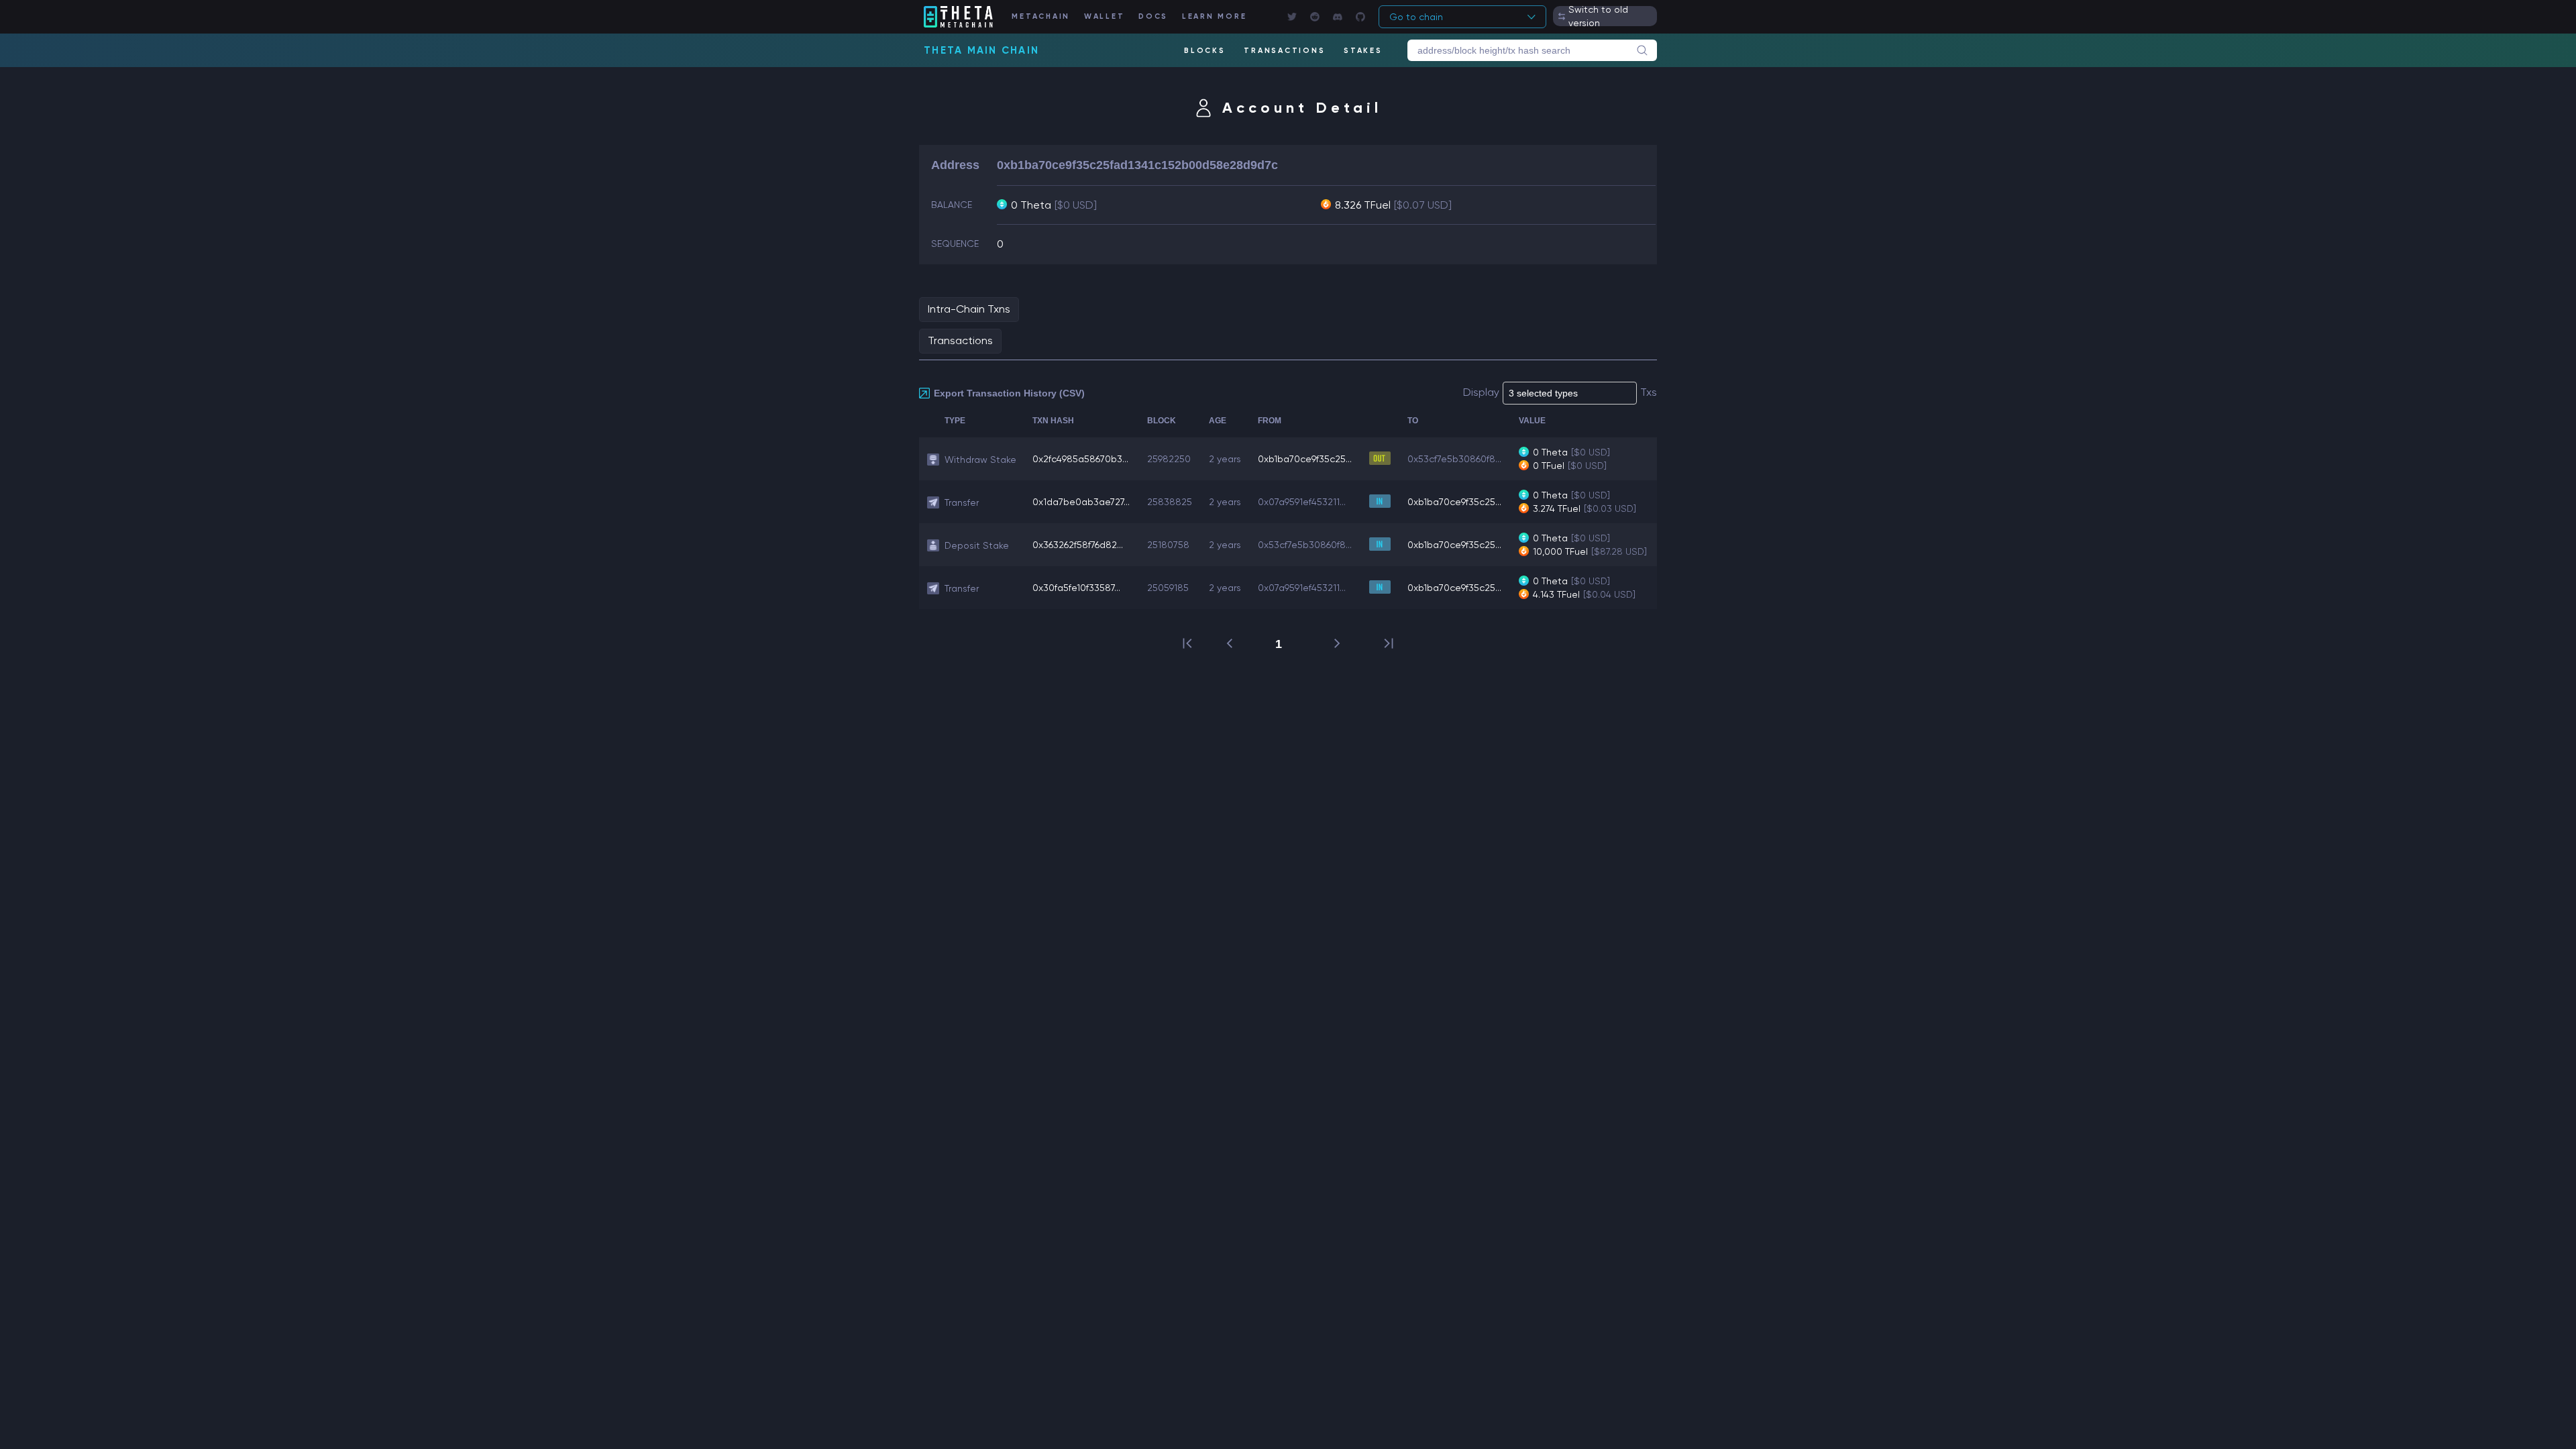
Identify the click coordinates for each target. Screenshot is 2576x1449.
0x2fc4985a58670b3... (1080, 459)
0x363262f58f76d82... (1078, 545)
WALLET (1105, 16)
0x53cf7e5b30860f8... (1454, 459)
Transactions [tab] (960, 340)
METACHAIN (1041, 16)
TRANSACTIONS (1284, 51)
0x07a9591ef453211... (1302, 502)
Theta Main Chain (981, 50)
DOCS (1153, 16)
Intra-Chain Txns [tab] (969, 309)
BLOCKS (1205, 51)
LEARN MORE (1215, 16)
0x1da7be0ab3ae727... (1081, 502)
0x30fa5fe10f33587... (1076, 588)
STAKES (1363, 51)
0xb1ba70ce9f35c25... (1305, 459)
